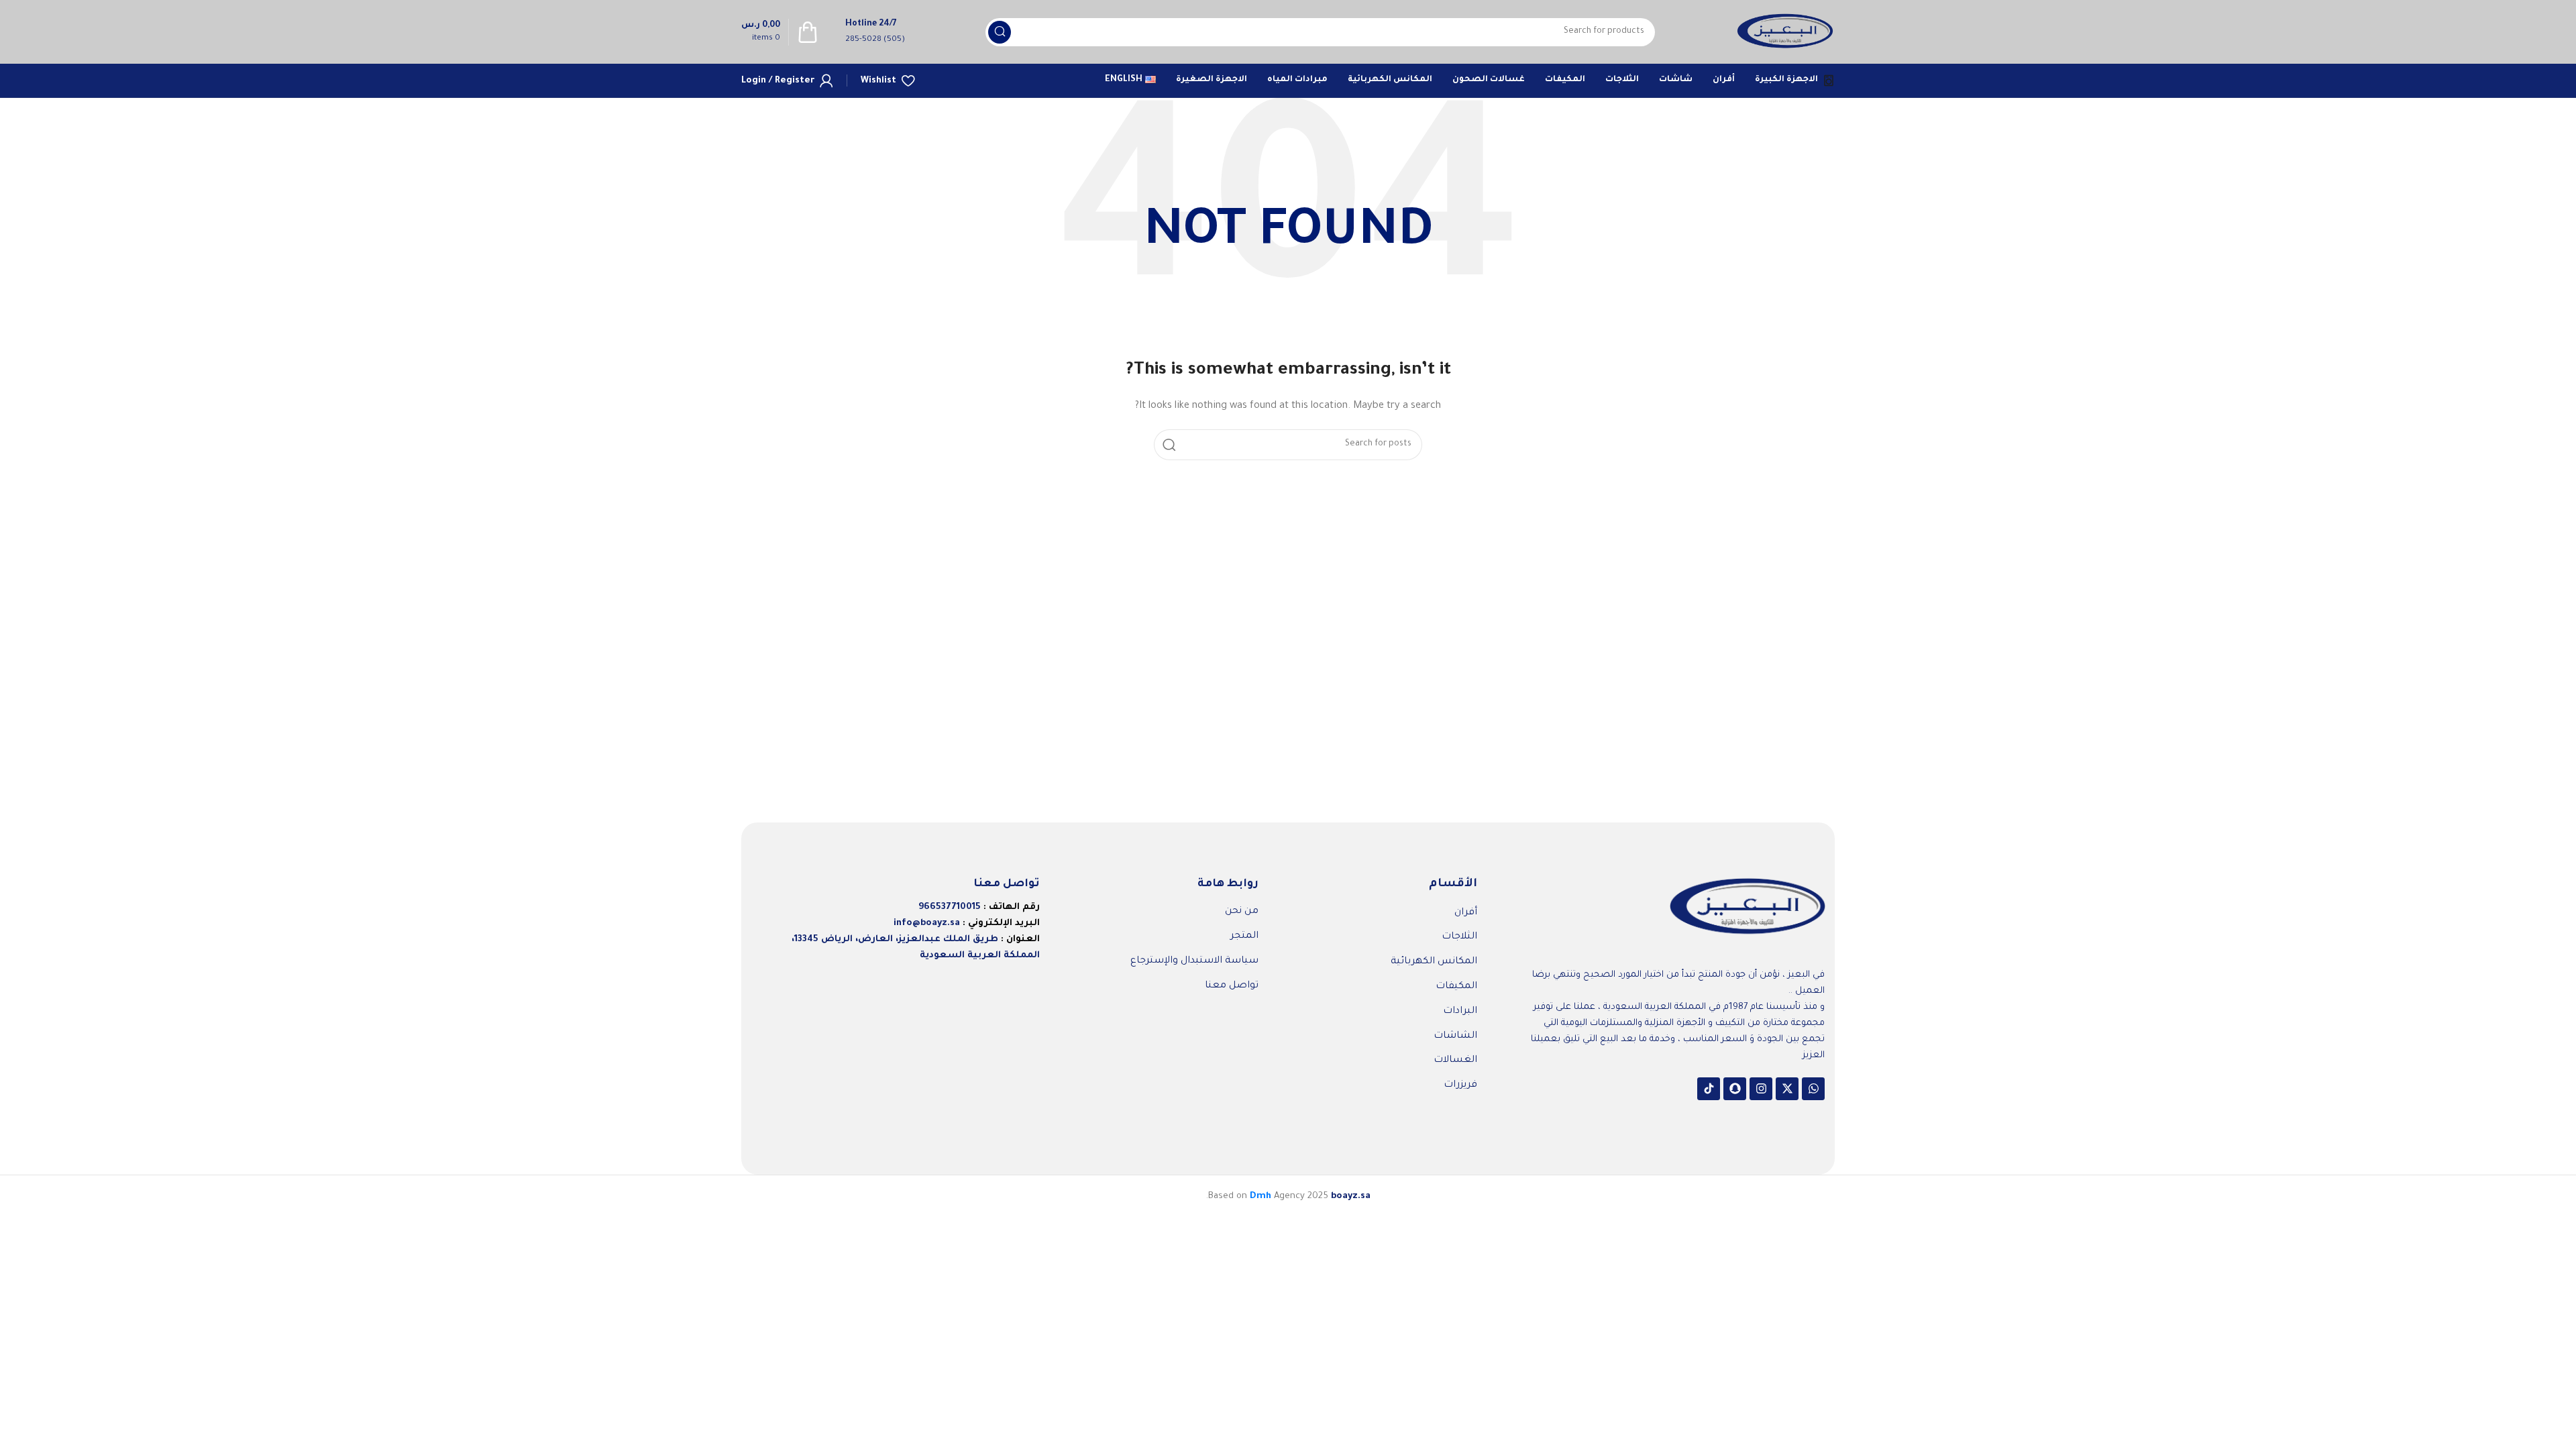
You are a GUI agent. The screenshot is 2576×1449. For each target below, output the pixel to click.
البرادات (1460, 1012)
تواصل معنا (1232, 986)
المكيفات (1456, 987)
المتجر (1244, 936)
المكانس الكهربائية (1434, 962)
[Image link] (1748, 908)
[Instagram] (1761, 1089)
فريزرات (1460, 1085)
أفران (1466, 913)
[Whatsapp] (1813, 1089)
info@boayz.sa (927, 923)
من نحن (1242, 912)
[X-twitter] (1787, 1089)
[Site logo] (1785, 33)
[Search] (1000, 32)
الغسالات (1455, 1061)
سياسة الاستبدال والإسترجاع (1194, 961)
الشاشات (1455, 1036)
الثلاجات (1459, 937)
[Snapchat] (1735, 1089)
